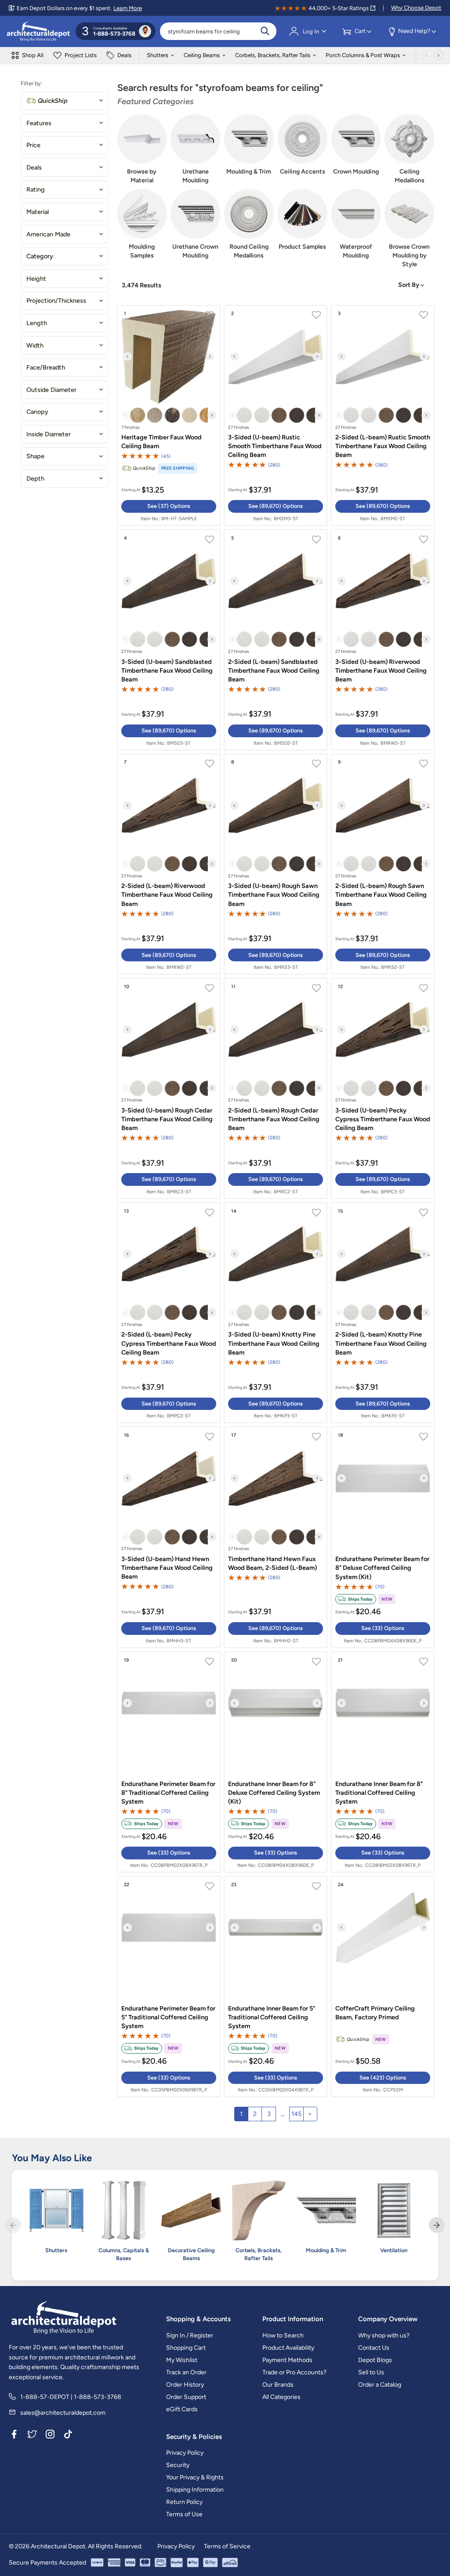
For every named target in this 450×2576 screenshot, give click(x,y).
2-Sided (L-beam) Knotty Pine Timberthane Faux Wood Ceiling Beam (381, 1343)
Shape (35, 456)
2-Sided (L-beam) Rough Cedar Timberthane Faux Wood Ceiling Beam (274, 1119)
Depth (35, 478)
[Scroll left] (426, 55)
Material (38, 212)
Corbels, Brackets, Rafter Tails (273, 55)
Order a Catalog (380, 2385)
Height (36, 279)
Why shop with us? (384, 2335)
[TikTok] (68, 2435)
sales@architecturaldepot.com (63, 2413)
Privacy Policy (185, 2453)
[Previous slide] (126, 415)
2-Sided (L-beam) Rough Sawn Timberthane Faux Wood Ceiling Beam (381, 895)
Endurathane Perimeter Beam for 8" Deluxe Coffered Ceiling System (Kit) (382, 1568)
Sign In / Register (190, 2335)
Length (37, 323)
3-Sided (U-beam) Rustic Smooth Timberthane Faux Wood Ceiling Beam (275, 446)
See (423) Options (383, 2078)
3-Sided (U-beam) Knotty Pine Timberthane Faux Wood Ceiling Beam (274, 1343)
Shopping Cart (186, 2348)
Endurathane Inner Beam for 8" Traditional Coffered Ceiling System (379, 1793)
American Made (48, 234)
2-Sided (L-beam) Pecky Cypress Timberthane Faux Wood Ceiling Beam (169, 1343)
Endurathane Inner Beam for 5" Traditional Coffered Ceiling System (272, 2017)
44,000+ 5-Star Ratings (339, 8)
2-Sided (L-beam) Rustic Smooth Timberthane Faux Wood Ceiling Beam (383, 446)
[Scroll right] (439, 55)
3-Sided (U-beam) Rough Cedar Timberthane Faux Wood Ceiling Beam (167, 1119)
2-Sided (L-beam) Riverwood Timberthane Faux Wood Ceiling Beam (167, 895)
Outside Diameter (51, 390)
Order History (185, 2385)
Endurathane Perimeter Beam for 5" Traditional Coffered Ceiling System (168, 2017)
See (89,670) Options (276, 506)
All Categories (281, 2397)
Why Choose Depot (416, 8)
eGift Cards (182, 2409)
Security (178, 2465)
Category (40, 256)
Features (39, 123)
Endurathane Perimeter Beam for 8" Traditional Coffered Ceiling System (168, 1793)
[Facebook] (14, 2435)
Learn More (128, 8)
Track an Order (186, 2372)
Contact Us (374, 2348)
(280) (274, 465)
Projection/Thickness (56, 301)
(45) (166, 456)
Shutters (158, 55)
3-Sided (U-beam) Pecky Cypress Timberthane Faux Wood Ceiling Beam (383, 1119)
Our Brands (278, 2385)
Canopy (37, 412)
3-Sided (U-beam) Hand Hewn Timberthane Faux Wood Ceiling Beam (167, 1568)
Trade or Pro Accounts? (294, 2372)
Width (35, 345)
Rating (36, 189)
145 (296, 2114)
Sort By (409, 285)
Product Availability (288, 2348)
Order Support (186, 2397)
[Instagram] (50, 2435)
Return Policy (184, 2502)
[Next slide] (210, 357)
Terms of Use (184, 2514)
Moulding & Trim (326, 2250)
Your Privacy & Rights (195, 2477)
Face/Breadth (46, 367)
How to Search (283, 2335)
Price (33, 145)
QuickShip (53, 101)
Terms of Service (227, 2546)
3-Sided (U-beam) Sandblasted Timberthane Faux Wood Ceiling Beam (167, 670)
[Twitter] (32, 2435)
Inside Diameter (49, 434)
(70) (380, 1587)
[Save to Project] (209, 316)
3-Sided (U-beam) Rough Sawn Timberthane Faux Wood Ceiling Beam (274, 895)
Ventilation (394, 2250)
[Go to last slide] (127, 357)
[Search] (265, 31)
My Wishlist (182, 2360)
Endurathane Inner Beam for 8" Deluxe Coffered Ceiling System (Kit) (274, 1793)
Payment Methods (287, 2360)
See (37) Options (169, 506)
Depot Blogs (375, 2360)
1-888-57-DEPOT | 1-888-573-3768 (71, 2397)
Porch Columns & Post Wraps (363, 55)
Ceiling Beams (202, 55)
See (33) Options (383, 1628)
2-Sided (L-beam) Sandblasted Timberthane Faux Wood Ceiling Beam (274, 670)
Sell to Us (371, 2372)
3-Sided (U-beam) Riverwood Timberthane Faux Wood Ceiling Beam (381, 670)
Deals (34, 167)
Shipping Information (195, 2490)
